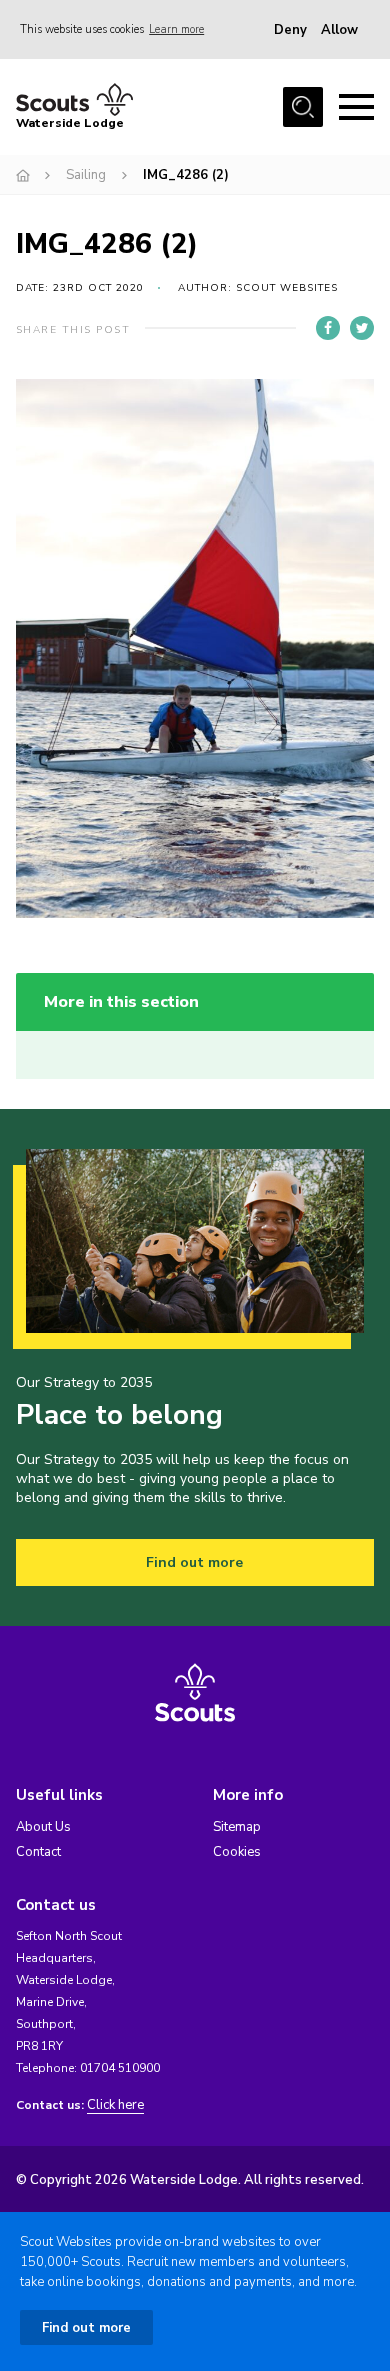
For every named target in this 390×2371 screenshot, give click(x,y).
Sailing (86, 175)
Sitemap (237, 1827)
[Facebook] (328, 328)
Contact (38, 1852)
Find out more (194, 1562)
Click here (115, 2105)
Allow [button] (339, 30)
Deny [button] (290, 30)
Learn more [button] (176, 29)
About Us (43, 1827)
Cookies (237, 1852)
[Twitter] (362, 328)
